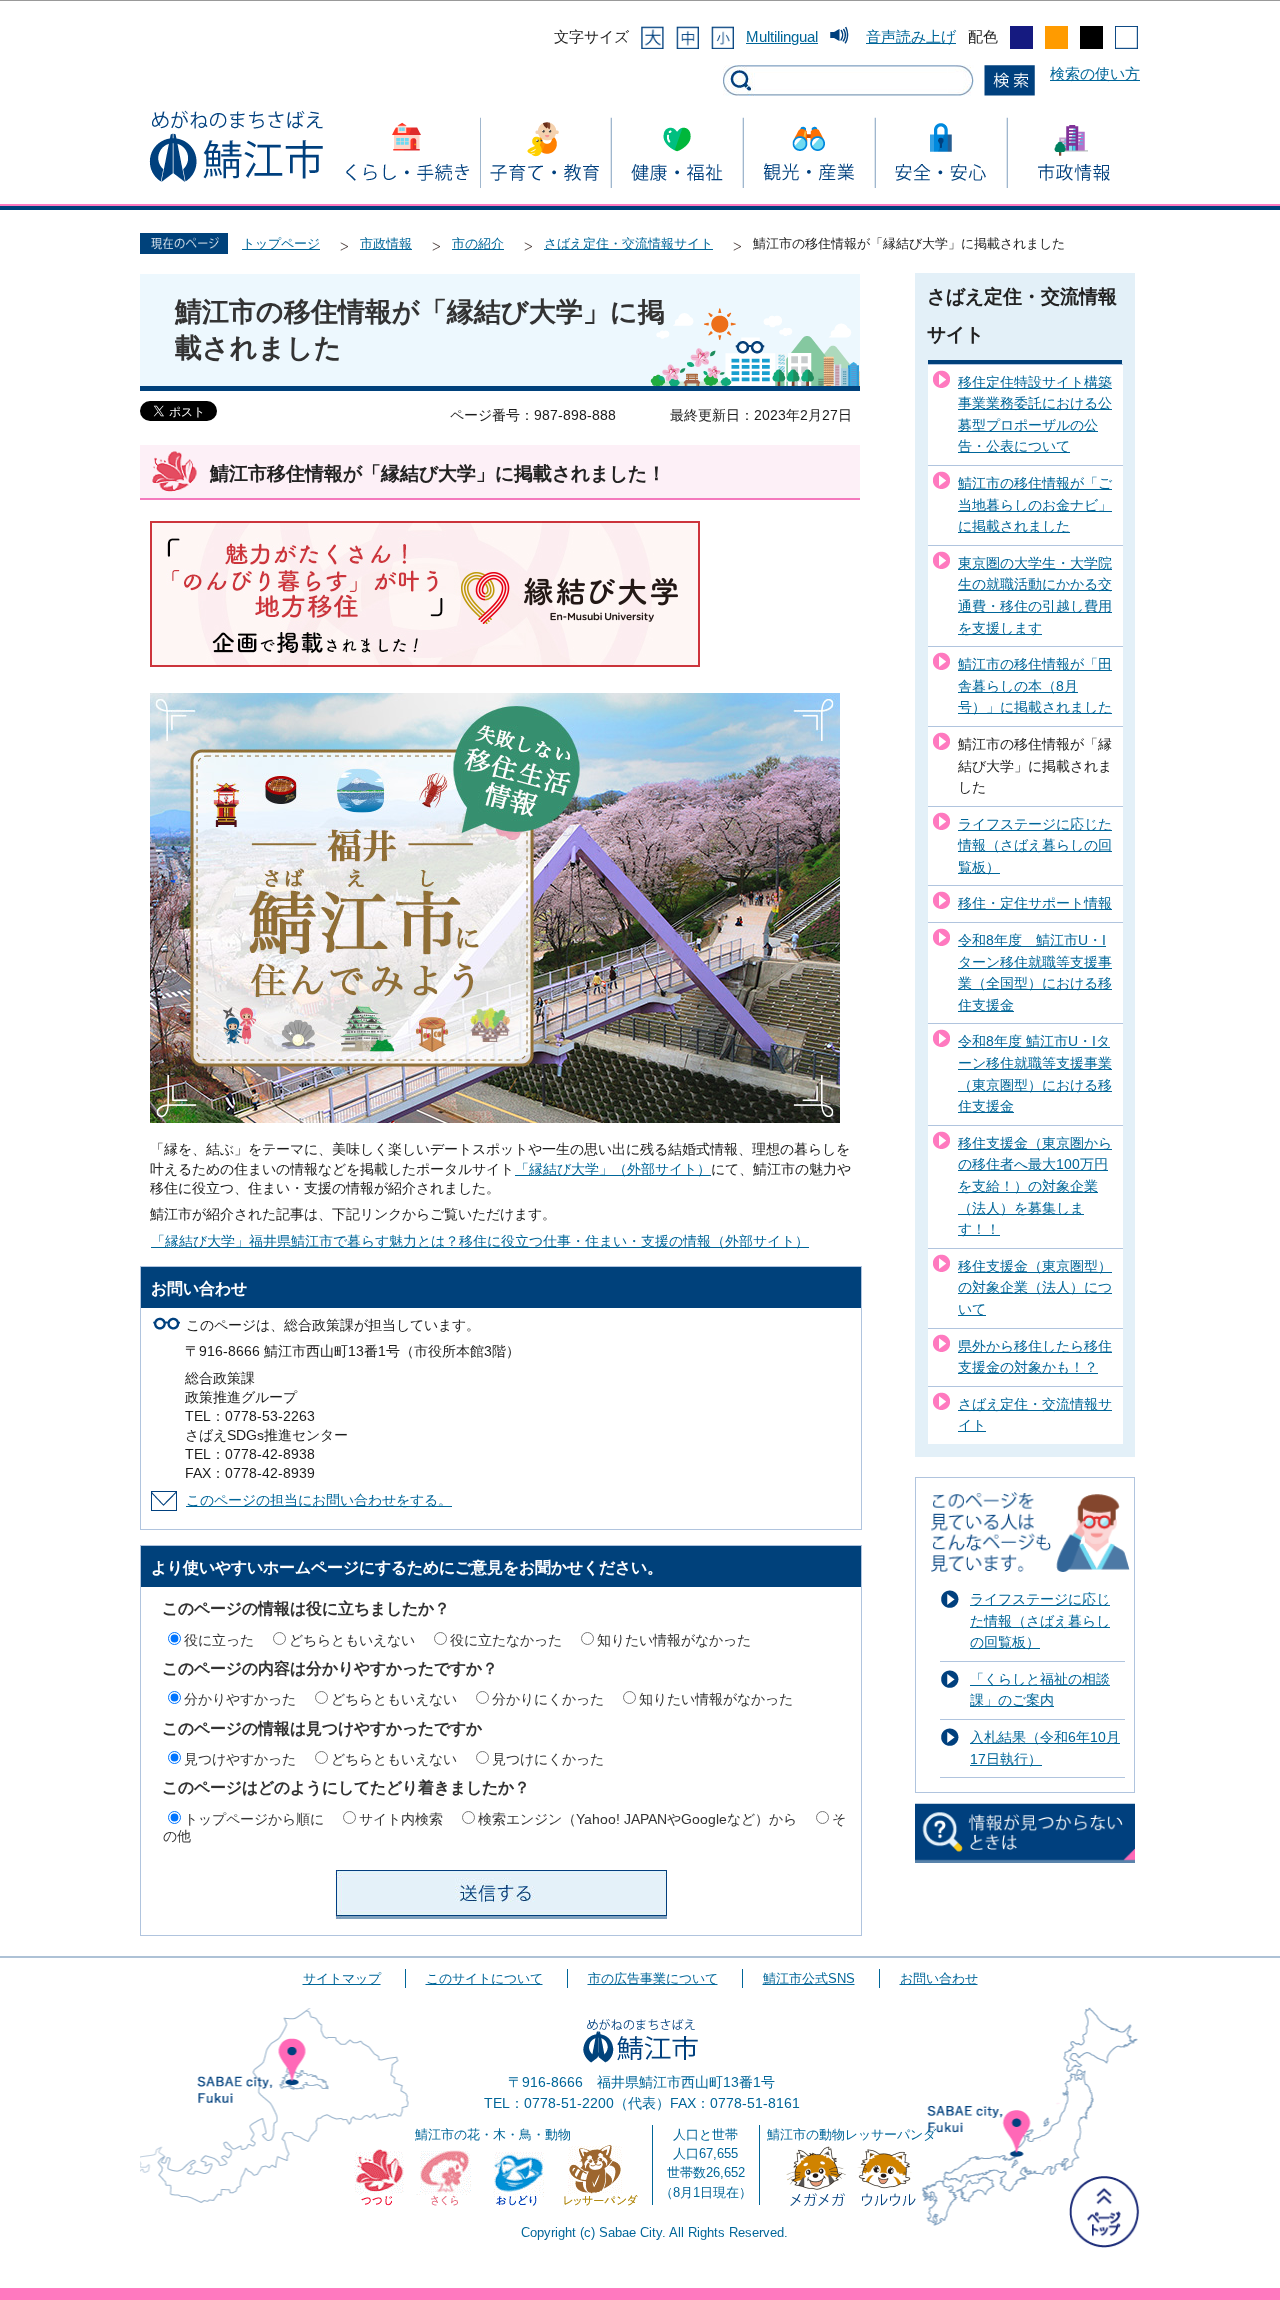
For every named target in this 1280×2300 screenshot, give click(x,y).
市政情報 (386, 243)
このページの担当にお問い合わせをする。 (319, 1500)
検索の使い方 (1095, 73)
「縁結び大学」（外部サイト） (613, 1169)
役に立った (219, 1640)
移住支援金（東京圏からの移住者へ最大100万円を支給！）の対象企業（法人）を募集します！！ (1035, 1186)
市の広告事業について (653, 1978)
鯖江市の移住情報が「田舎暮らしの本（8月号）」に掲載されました (1035, 685)
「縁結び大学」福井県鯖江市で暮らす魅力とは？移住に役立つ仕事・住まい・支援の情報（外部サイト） (480, 1241)
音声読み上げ (911, 36)
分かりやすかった (240, 1699)
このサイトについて (484, 1978)
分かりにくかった (548, 1699)
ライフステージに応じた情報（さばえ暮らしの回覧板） (1035, 845)
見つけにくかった (548, 1759)
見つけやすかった (240, 1759)
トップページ (281, 243)
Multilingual (782, 36)
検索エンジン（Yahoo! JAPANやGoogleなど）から (637, 1819)
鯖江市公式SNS (809, 1978)
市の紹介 (478, 243)
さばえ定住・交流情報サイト (628, 243)
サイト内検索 (401, 1819)
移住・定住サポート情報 (1035, 903)
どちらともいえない (352, 1640)
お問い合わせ (939, 1978)
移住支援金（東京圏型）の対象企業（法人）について (1035, 1287)
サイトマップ (342, 1978)
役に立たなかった (506, 1640)
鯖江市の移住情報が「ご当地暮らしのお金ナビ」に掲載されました (1035, 504)
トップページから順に (254, 1819)
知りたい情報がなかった (674, 1640)
